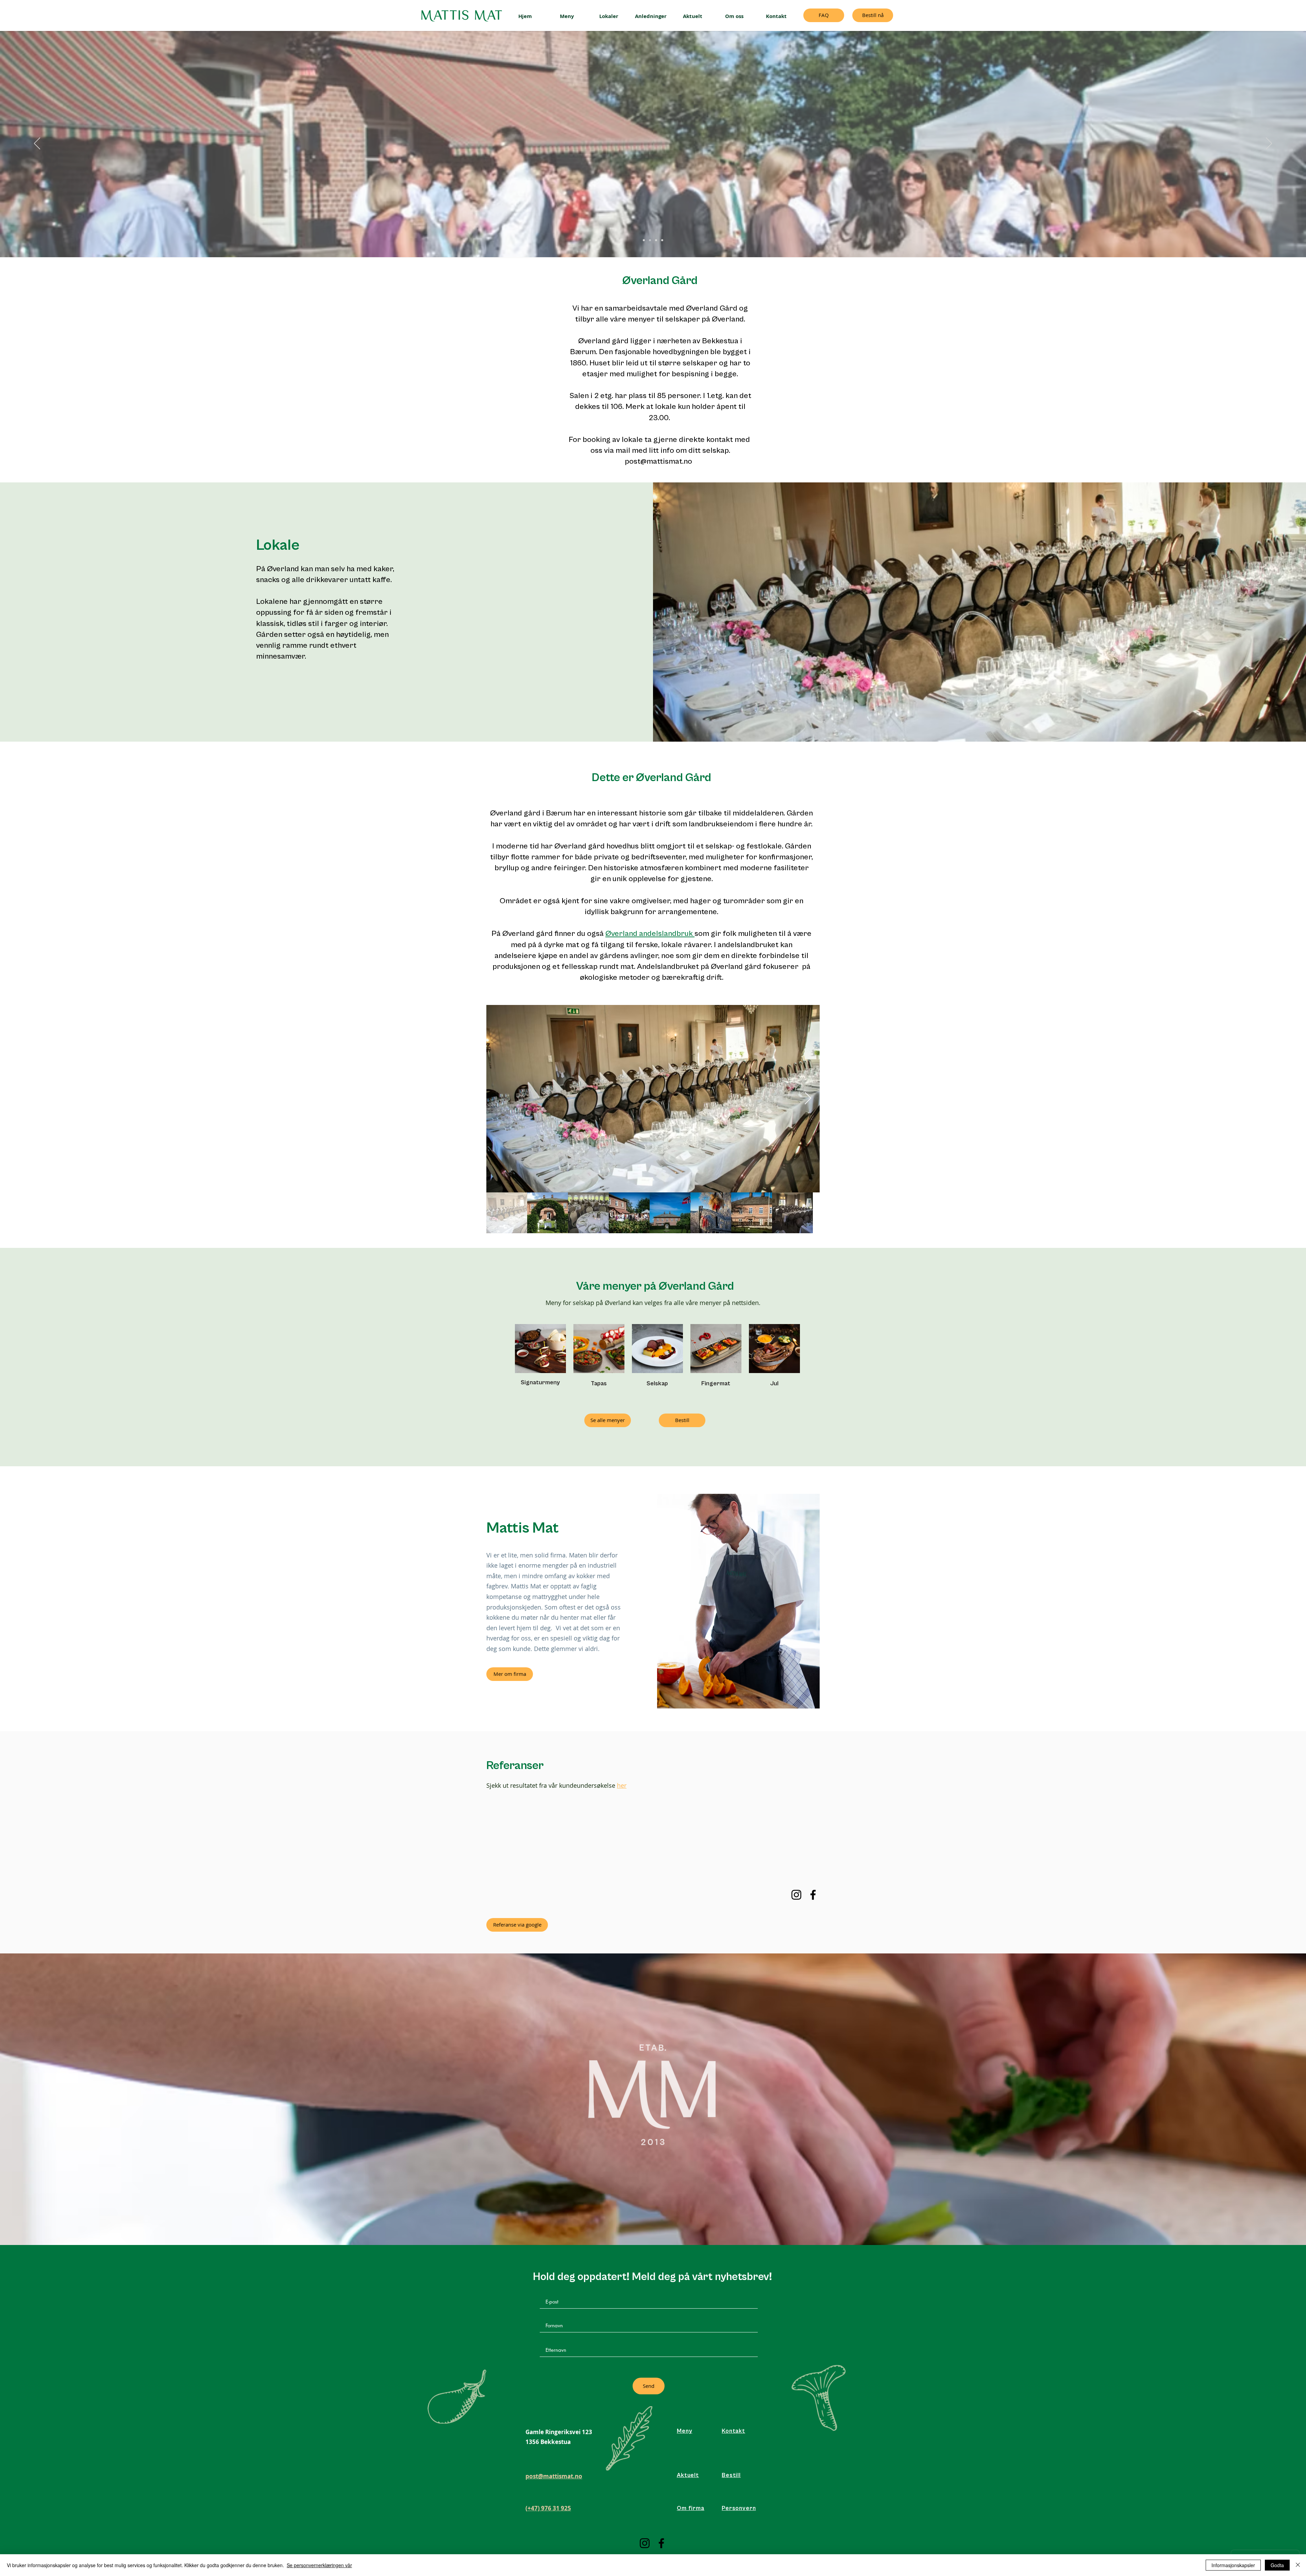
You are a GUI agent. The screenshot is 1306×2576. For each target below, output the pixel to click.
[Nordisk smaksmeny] (662, 240)
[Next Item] (808, 1099)
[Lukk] (1298, 2565)
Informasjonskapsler (1233, 2565)
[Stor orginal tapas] (644, 240)
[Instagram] (796, 1895)
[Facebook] (813, 1895)
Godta (1277, 2565)
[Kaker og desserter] (650, 240)
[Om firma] (656, 240)
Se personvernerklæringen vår (319, 2565)
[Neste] (1269, 144)
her (622, 1785)
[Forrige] (37, 144)
